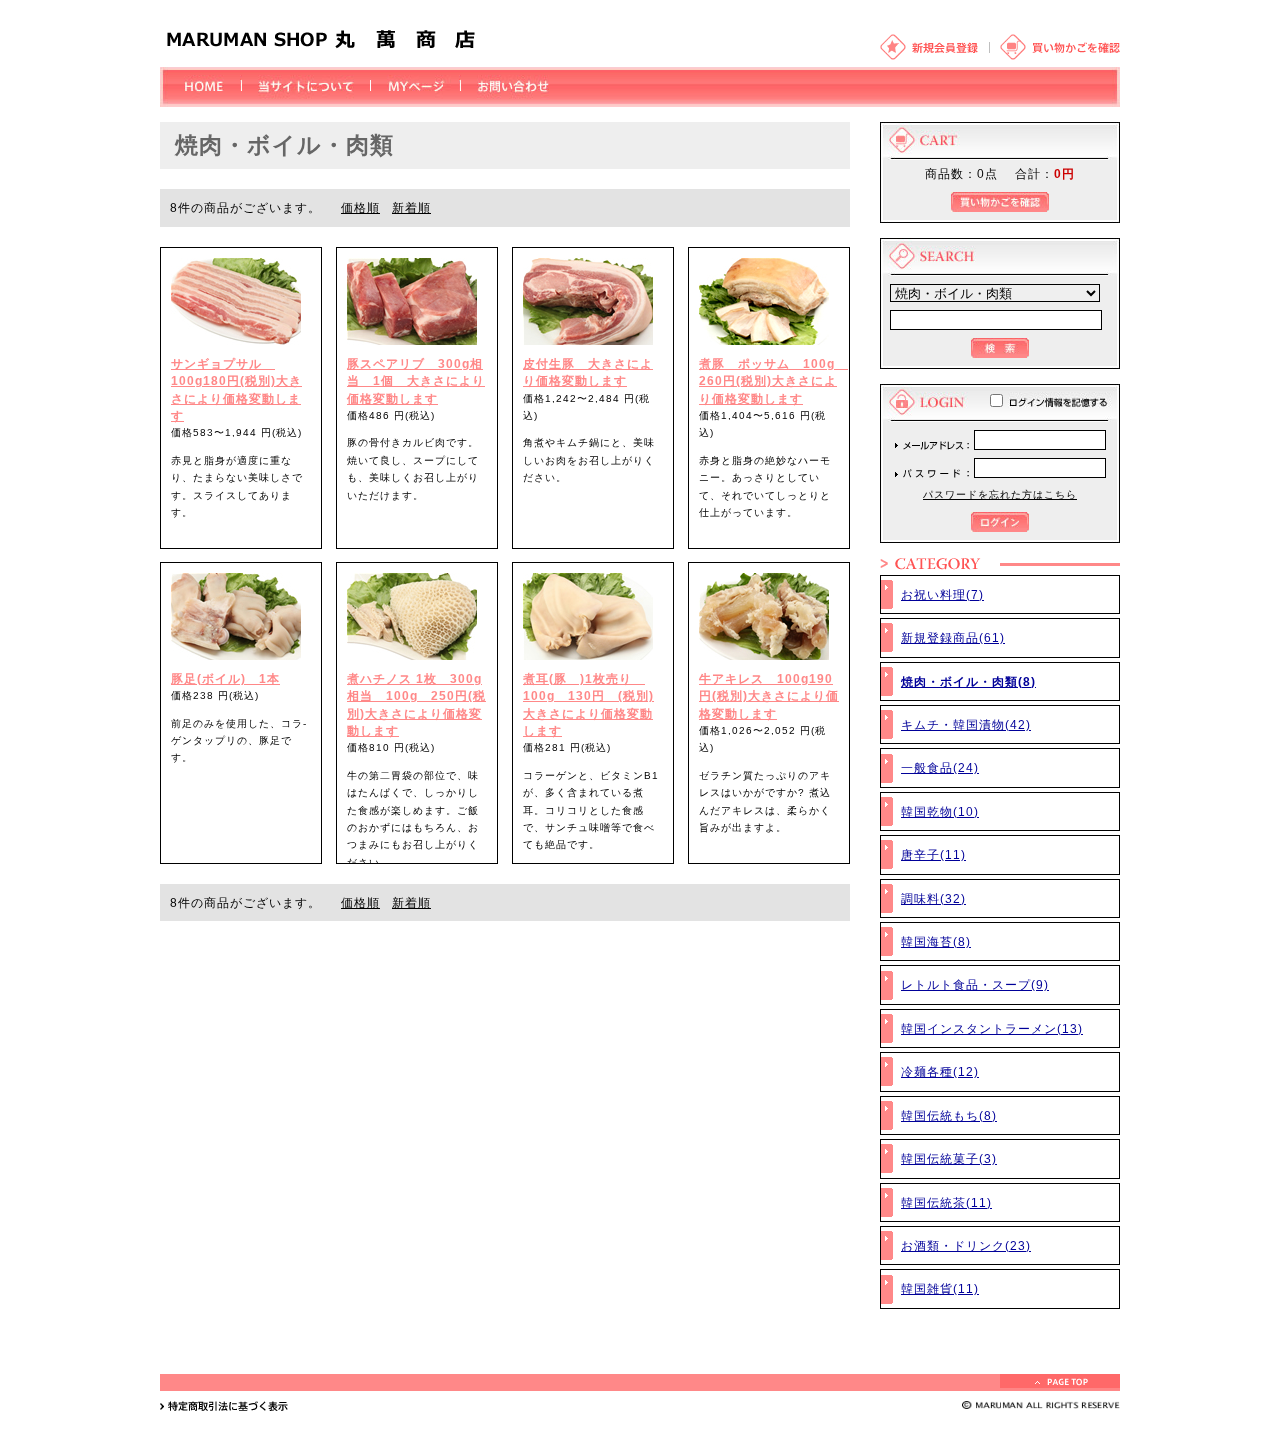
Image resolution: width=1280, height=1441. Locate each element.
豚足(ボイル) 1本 (225, 678)
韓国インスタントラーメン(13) (992, 1028)
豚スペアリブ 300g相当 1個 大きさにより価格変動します (416, 381)
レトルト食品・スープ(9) (975, 984)
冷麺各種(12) (940, 1071)
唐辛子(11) (933, 854)
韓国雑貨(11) (940, 1288)
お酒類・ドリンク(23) (966, 1245)
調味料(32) (933, 898)
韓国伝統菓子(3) (949, 1158)
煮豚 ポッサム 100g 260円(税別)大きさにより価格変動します (773, 381)
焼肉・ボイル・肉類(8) (968, 681)
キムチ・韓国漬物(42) (966, 724)
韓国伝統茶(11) (946, 1202)
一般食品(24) (940, 767)
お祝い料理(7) (942, 594)
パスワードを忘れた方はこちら (1000, 494)
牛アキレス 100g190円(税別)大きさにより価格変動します (769, 696)
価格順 (360, 207)
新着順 (411, 207)
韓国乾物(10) (940, 811)
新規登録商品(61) (953, 637)
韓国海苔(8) (936, 941)
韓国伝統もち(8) (949, 1115)
